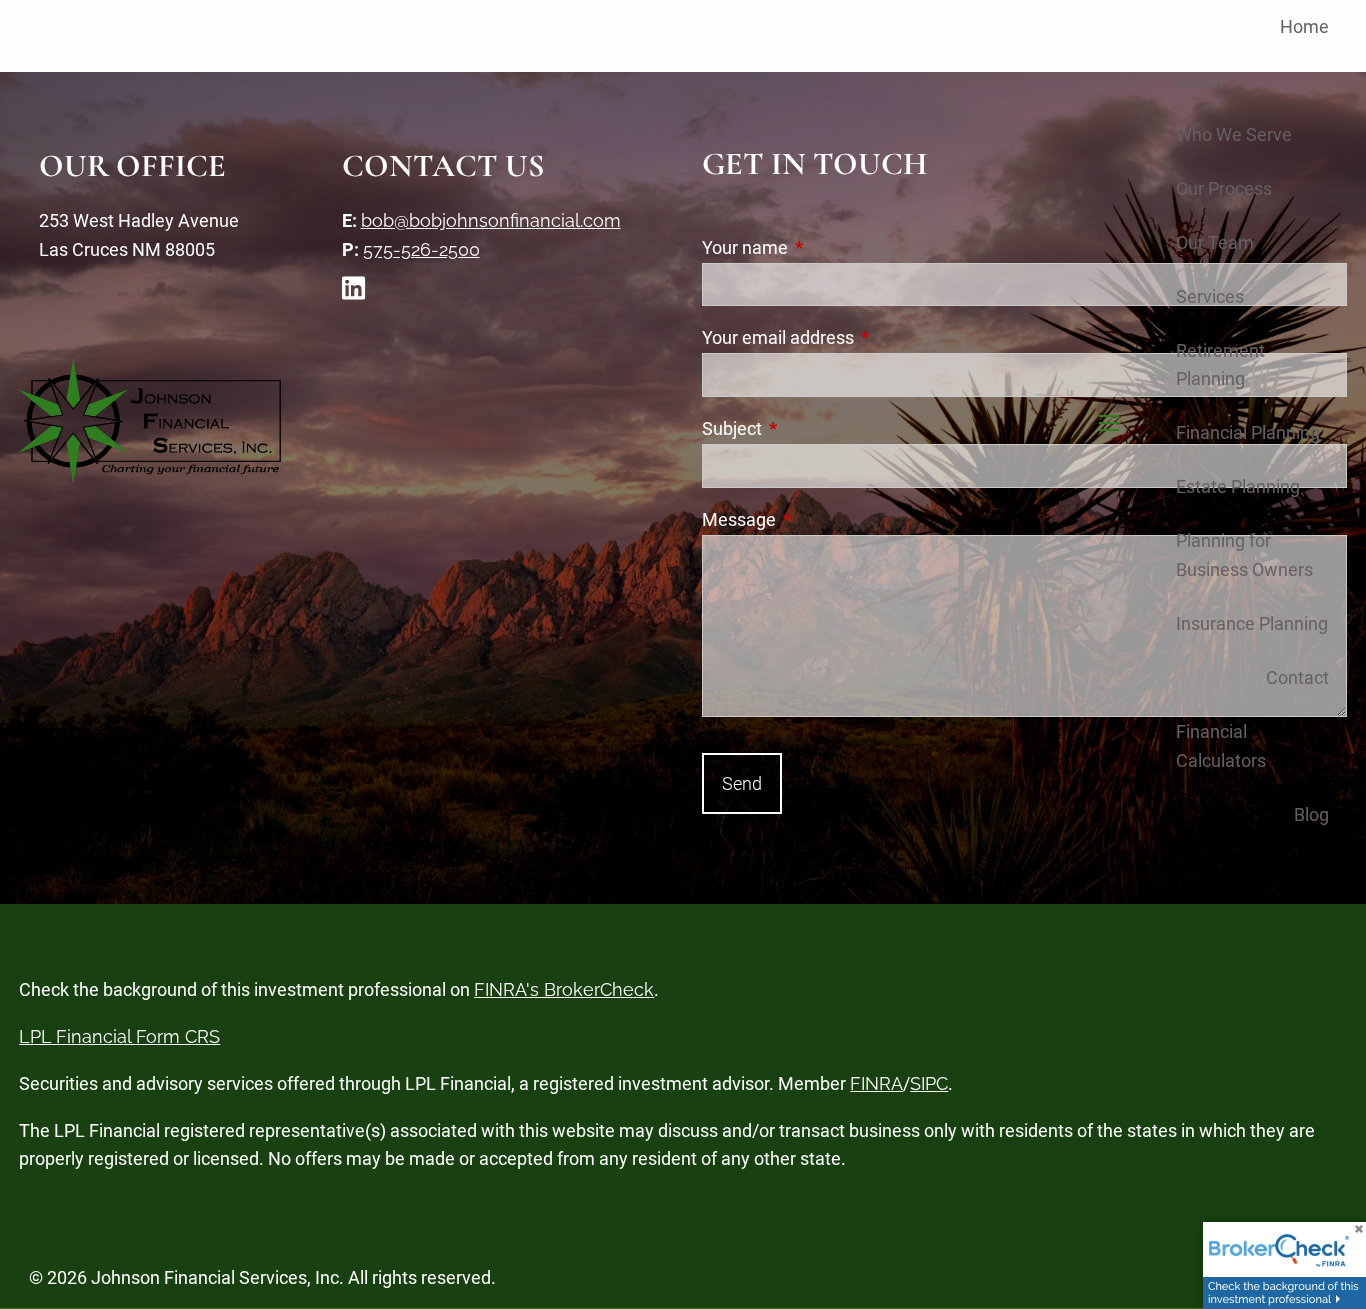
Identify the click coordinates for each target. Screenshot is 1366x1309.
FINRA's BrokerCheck (564, 989)
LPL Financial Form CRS (119, 1036)
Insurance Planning (1252, 623)
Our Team (1215, 242)
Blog (1311, 814)
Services (1210, 296)
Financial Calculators (1221, 746)
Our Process (1224, 188)
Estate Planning (1238, 486)
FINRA (876, 1083)
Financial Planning (1248, 432)
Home (1304, 26)
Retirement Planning (1220, 365)
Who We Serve (1234, 134)
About (1200, 80)
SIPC (929, 1083)
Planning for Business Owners (1244, 555)
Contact (1297, 677)
